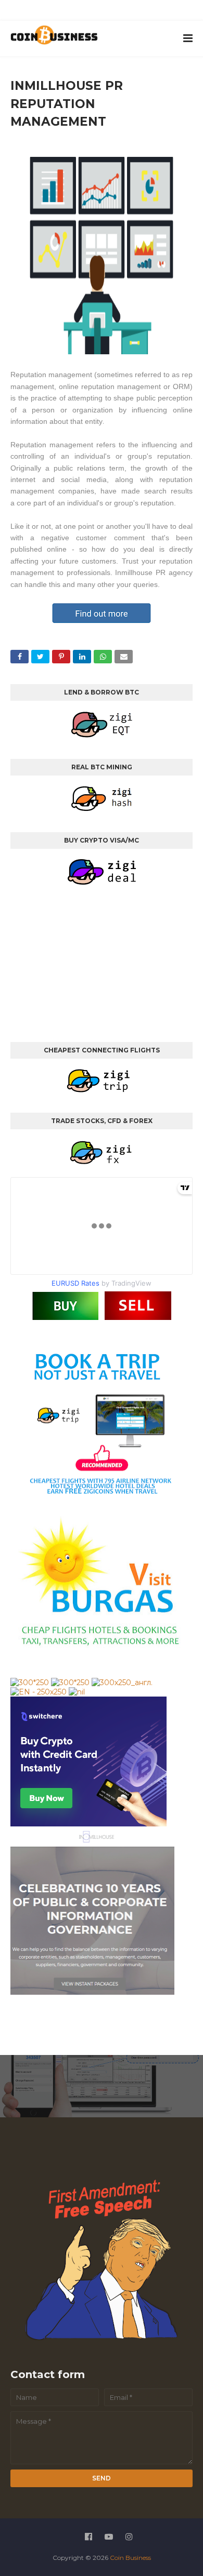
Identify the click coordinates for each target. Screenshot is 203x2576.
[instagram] (116, 12)
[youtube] (92, 12)
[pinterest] (140, 12)
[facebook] (68, 12)
